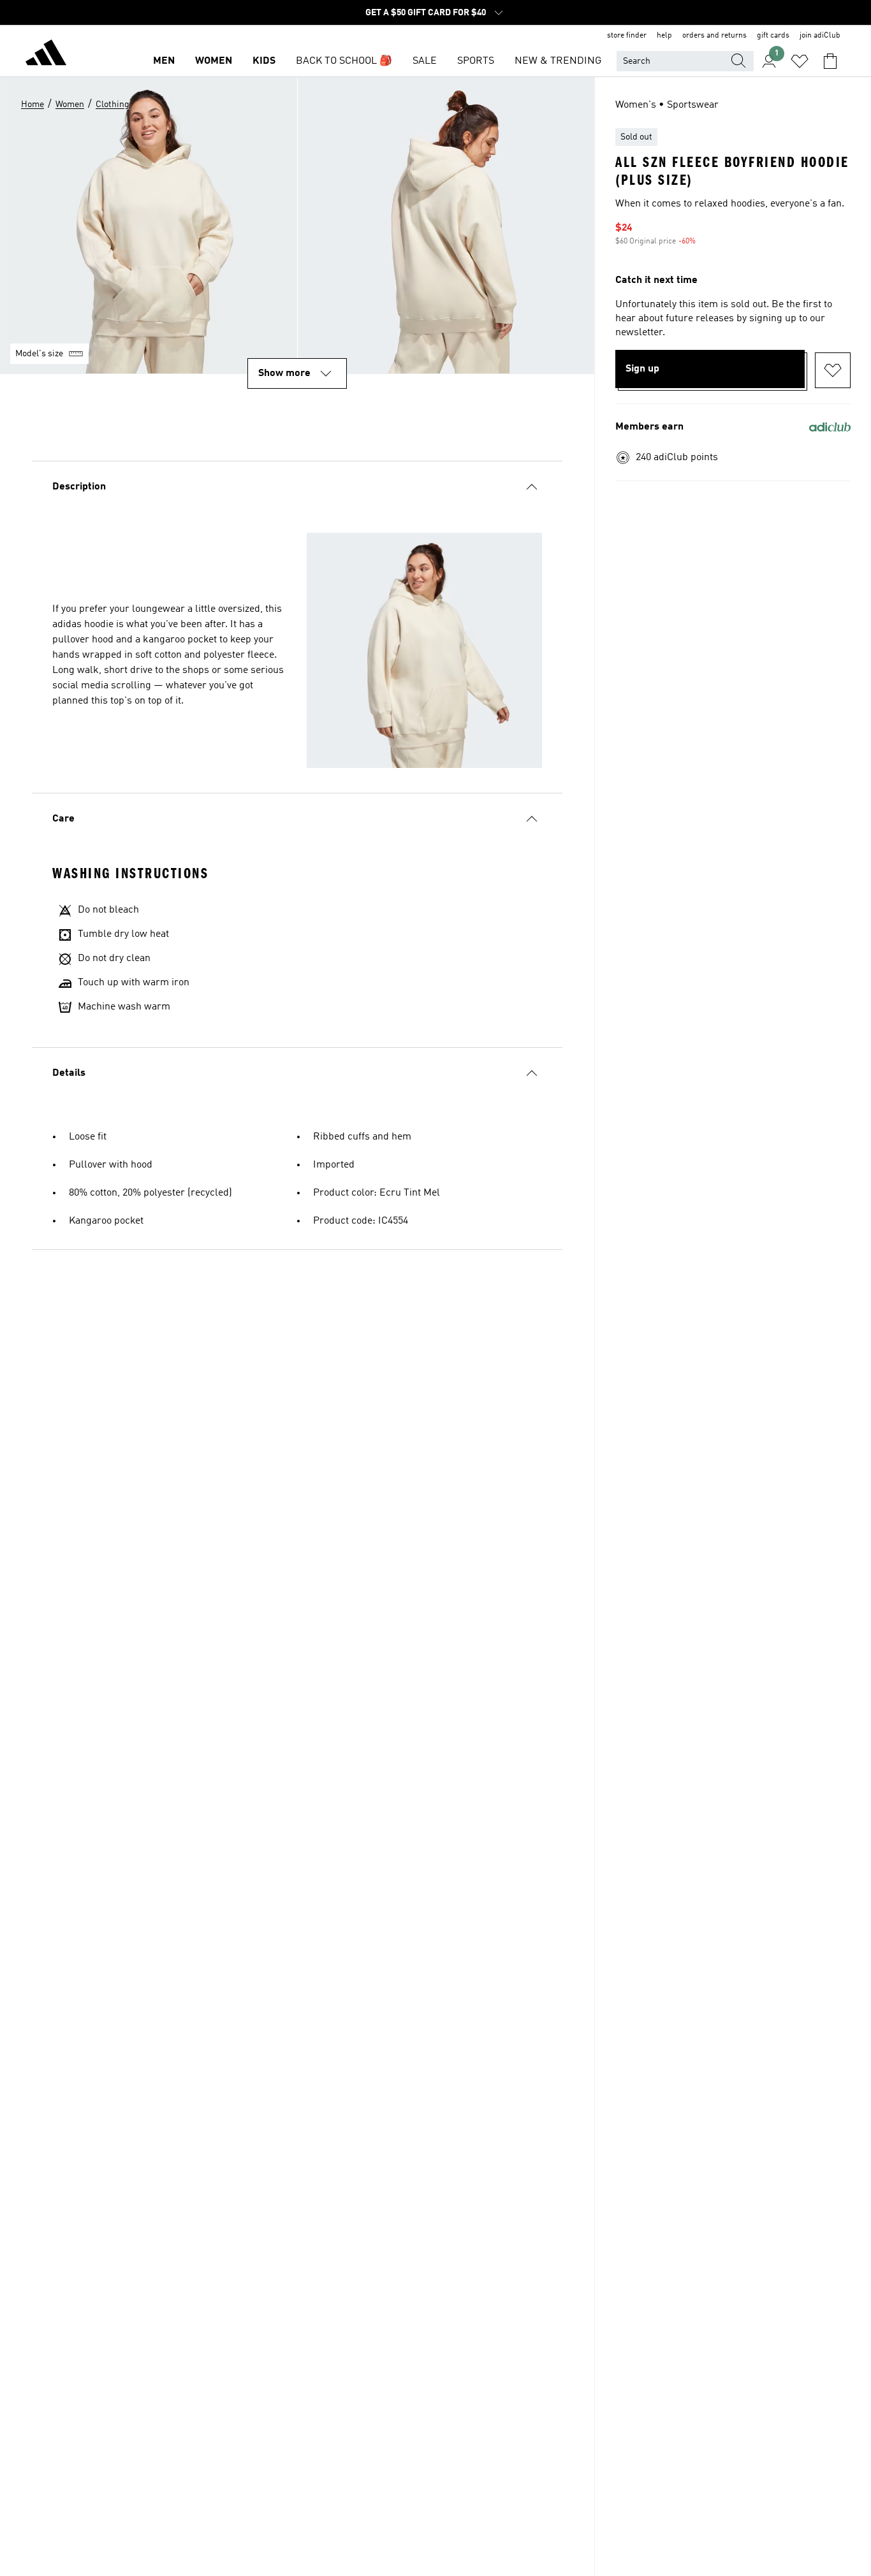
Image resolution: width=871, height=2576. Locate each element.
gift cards (773, 36)
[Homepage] (46, 55)
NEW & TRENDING (558, 61)
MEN (164, 61)
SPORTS (476, 61)
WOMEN (214, 61)
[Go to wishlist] (800, 61)
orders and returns (714, 36)
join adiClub (820, 36)
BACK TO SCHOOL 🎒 (344, 61)
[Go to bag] (830, 61)
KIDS (264, 61)
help (664, 36)
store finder (627, 36)
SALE (425, 61)
